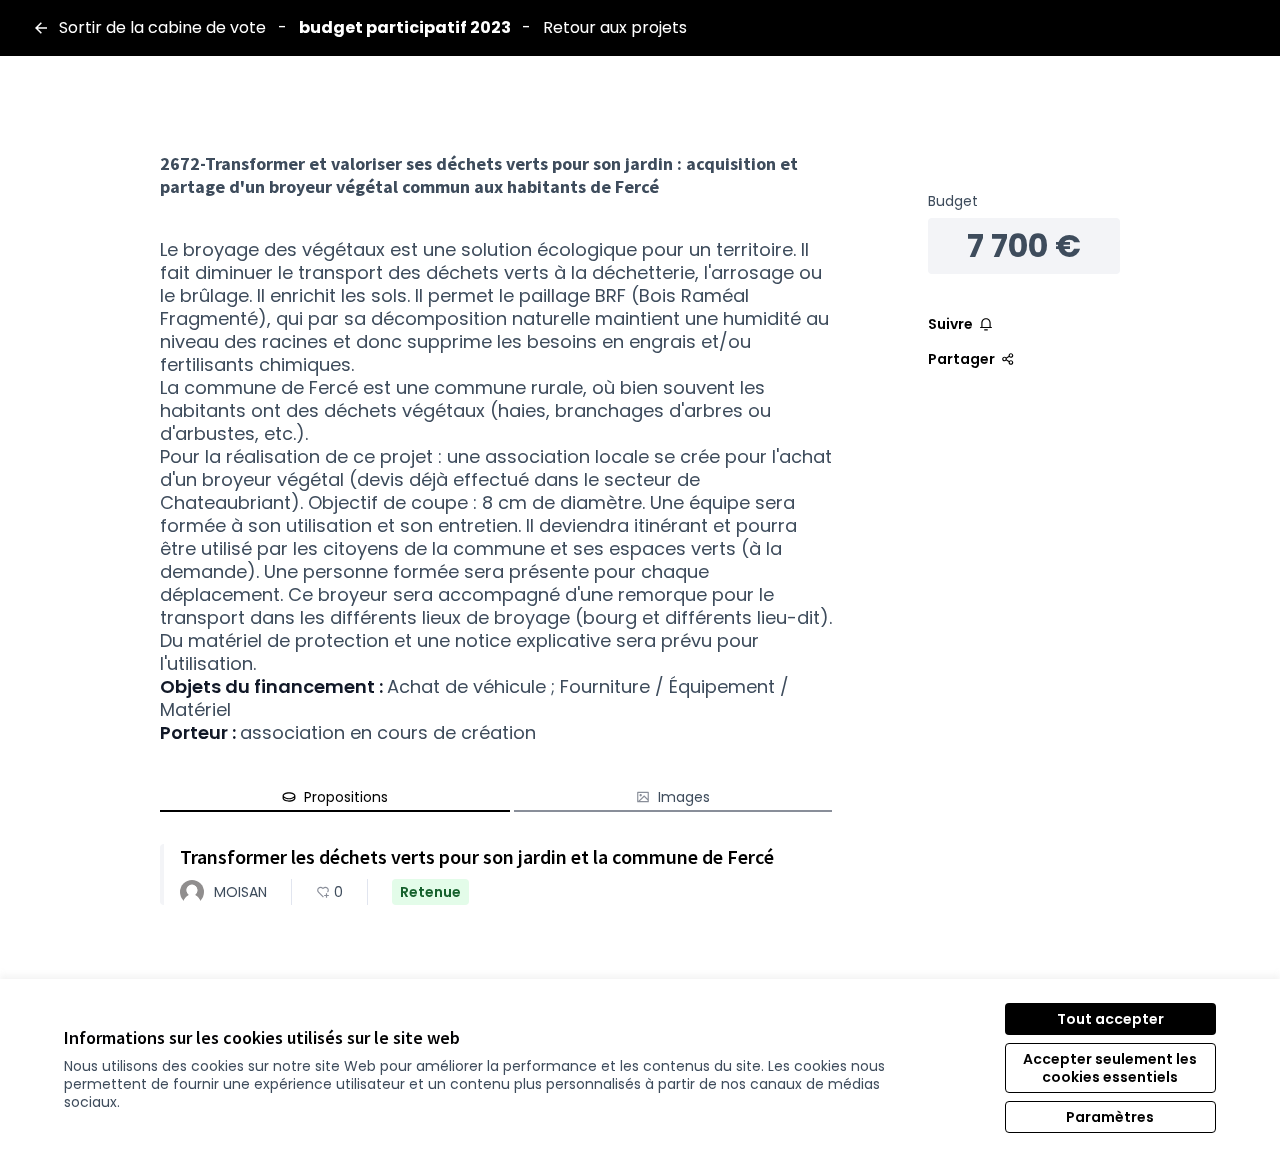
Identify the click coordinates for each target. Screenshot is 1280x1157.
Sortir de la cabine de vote (162, 28)
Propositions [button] (346, 797)
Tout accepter (1110, 1019)
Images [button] (684, 797)
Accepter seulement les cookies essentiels (1110, 1068)
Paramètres (1110, 1117)
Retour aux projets (615, 28)
